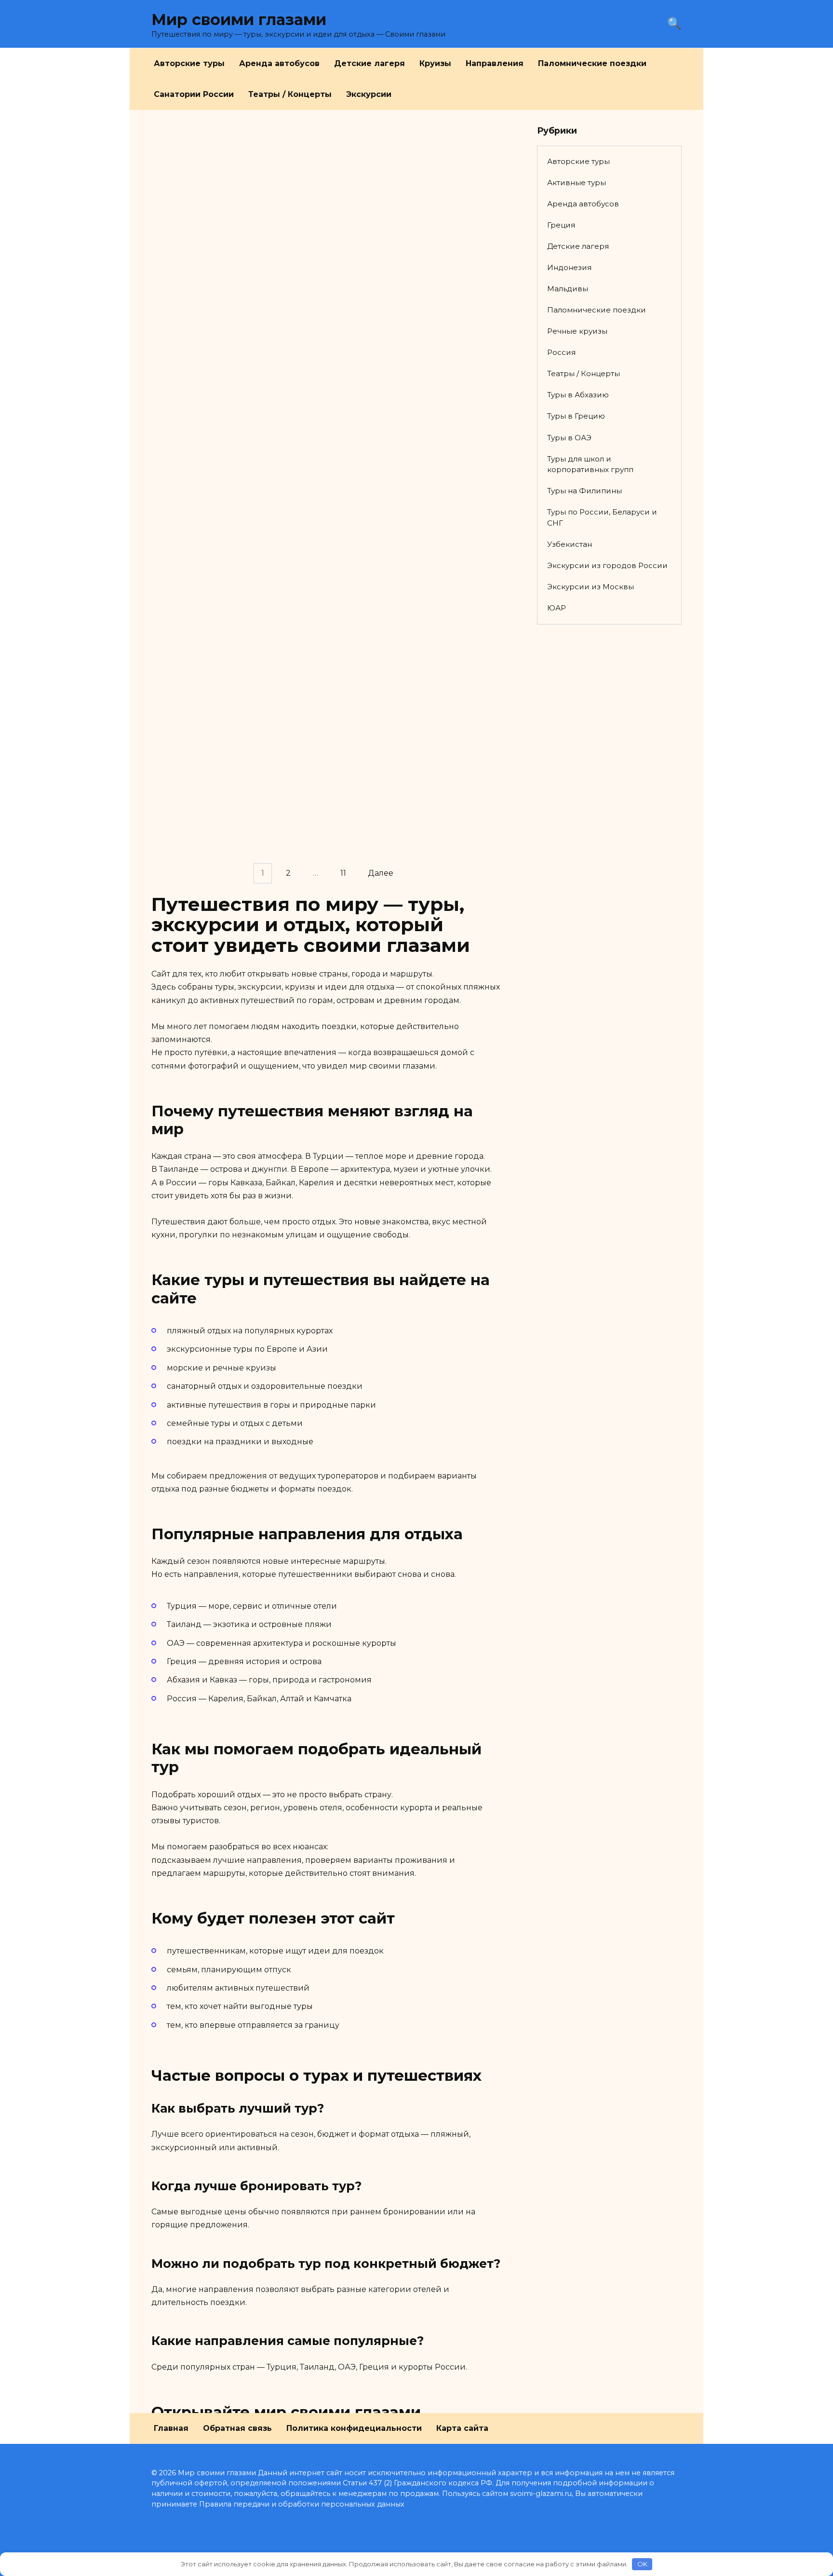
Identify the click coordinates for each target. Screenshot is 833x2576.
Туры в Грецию (576, 416)
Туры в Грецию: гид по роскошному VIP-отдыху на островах (215, 719)
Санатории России (194, 94)
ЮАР (557, 608)
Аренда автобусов (279, 63)
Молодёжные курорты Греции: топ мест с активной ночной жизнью (224, 857)
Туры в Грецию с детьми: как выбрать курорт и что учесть (406, 863)
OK (642, 2564)
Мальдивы (568, 289)
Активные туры (577, 183)
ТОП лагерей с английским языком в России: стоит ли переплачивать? (401, 221)
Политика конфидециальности (354, 2428)
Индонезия (569, 267)
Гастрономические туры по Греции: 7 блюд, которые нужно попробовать (412, 730)
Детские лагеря (369, 63)
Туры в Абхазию (578, 395)
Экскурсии (369, 94)
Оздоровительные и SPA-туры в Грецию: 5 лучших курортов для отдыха (227, 581)
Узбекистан (570, 544)
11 (343, 874)
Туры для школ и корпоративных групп (590, 464)
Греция (561, 225)
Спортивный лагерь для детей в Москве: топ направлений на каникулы (228, 232)
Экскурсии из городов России (607, 565)
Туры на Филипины (584, 491)
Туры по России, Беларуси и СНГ (602, 517)
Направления (495, 63)
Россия (561, 352)
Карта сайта (462, 2428)
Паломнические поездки (592, 63)
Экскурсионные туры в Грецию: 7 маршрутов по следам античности (415, 581)
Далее (381, 874)
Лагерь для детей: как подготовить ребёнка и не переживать (399, 442)
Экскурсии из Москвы (591, 587)
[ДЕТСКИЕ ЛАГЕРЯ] (232, 201)
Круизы (435, 63)
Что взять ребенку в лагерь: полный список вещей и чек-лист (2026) (230, 348)
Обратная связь (237, 2428)
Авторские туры (189, 63)
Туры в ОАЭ (569, 438)
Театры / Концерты (290, 94)
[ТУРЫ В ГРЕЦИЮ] (232, 549)
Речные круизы (577, 331)
